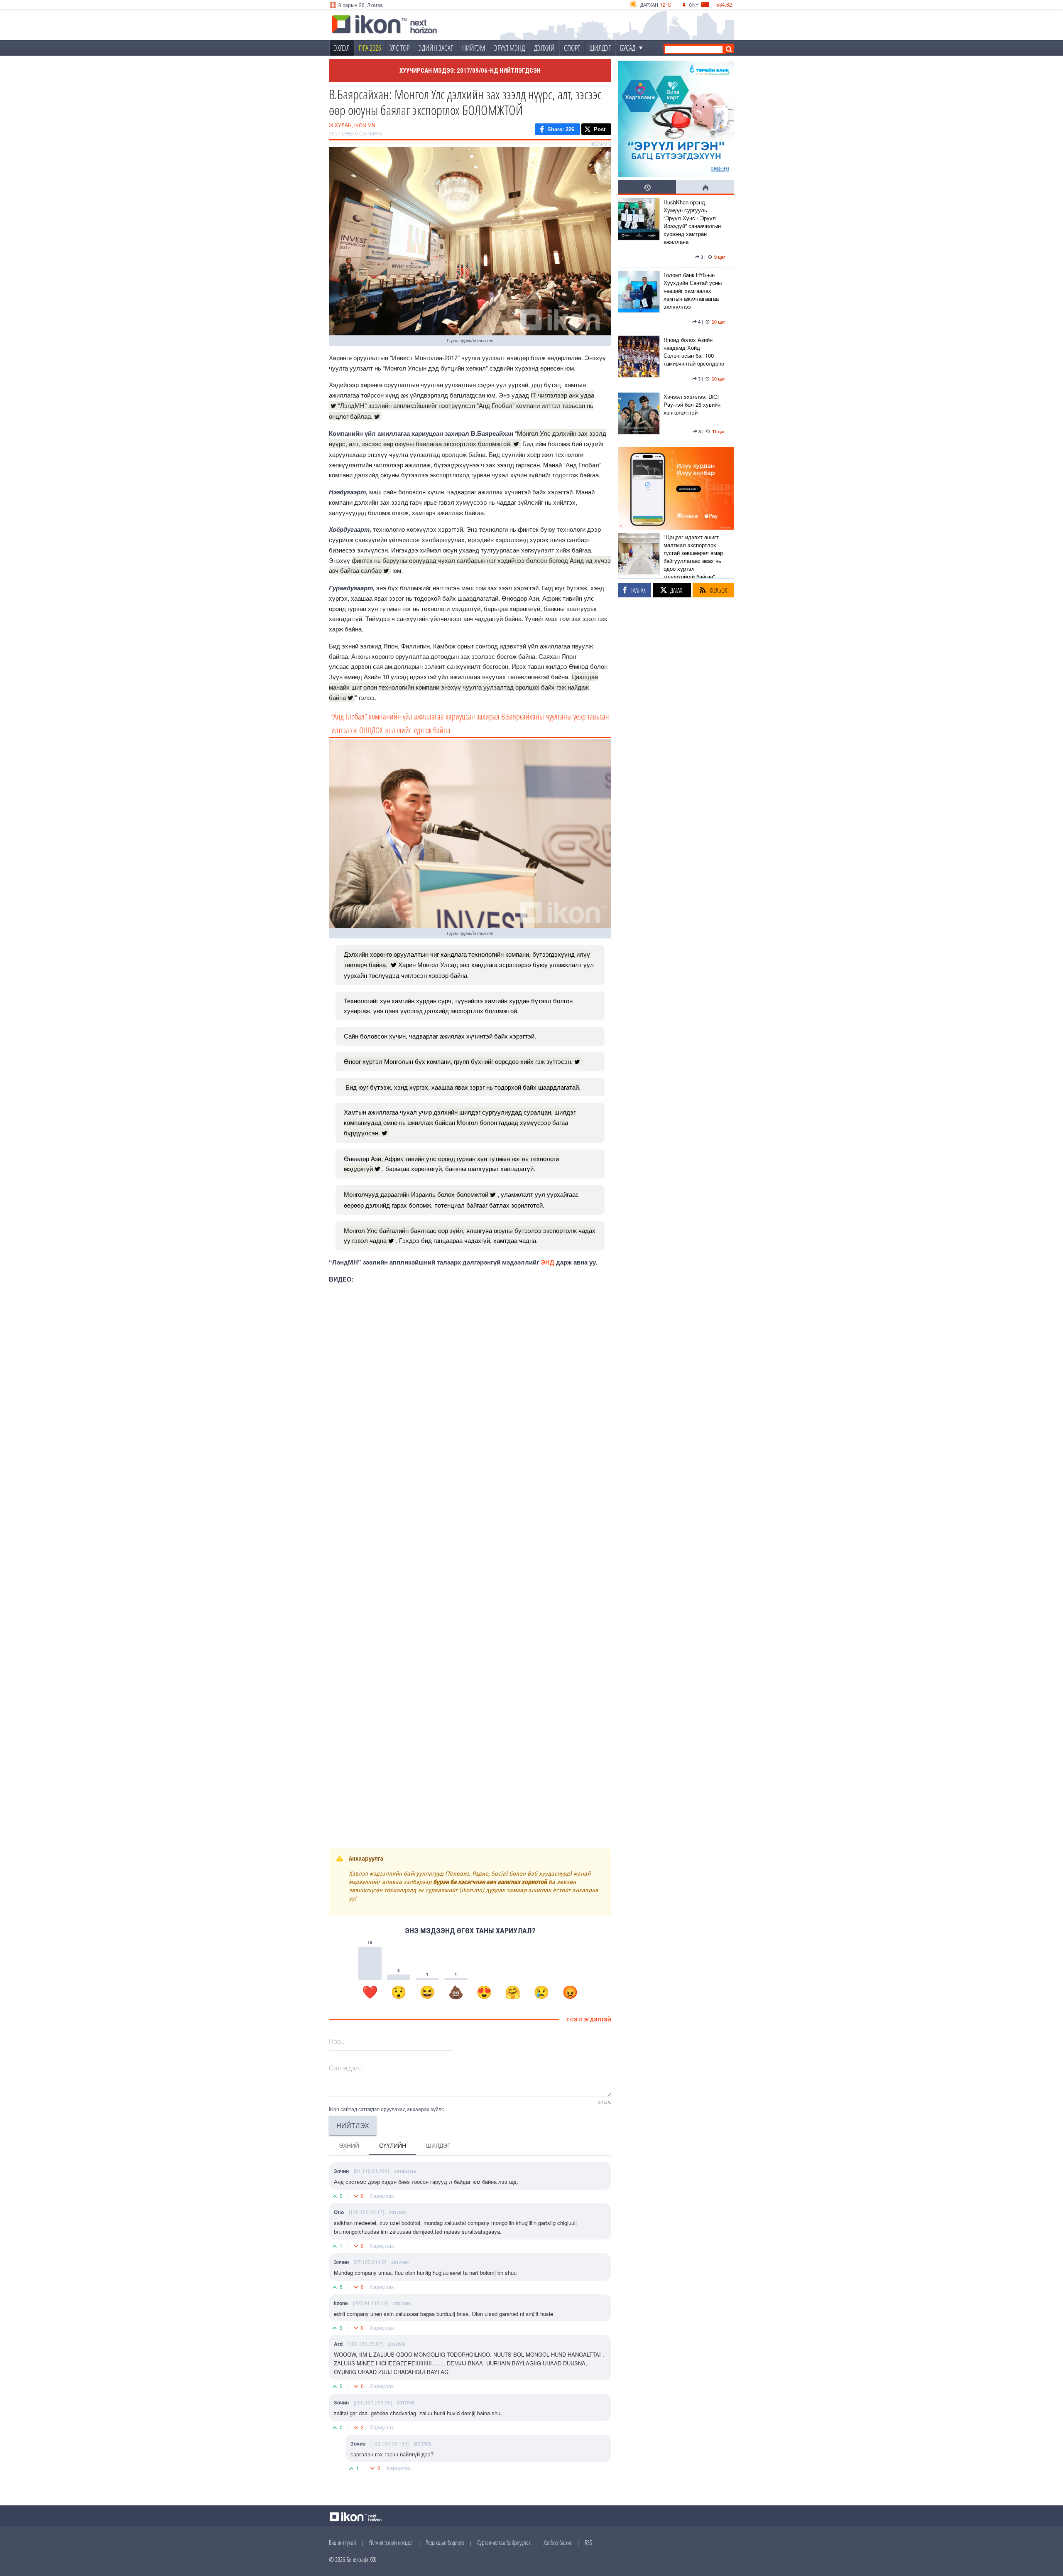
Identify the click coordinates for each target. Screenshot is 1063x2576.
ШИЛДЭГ (600, 48)
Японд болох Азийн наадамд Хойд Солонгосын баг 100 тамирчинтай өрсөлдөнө (694, 351)
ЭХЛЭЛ (342, 48)
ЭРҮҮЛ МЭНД (509, 48)
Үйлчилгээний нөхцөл (391, 2542)
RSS (588, 2542)
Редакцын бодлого (445, 2542)
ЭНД (547, 1262)
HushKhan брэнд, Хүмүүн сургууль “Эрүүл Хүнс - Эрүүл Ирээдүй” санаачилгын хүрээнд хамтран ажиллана (692, 222)
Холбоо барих (558, 2542)
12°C (666, 4)
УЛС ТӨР (400, 48)
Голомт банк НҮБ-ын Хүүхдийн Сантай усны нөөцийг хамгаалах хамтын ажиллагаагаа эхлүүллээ (693, 291)
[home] (385, 25)
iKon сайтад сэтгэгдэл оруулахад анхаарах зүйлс (386, 2109)
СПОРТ (572, 48)
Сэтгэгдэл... (346, 2068)
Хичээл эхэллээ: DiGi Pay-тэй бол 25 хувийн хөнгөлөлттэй (692, 404)
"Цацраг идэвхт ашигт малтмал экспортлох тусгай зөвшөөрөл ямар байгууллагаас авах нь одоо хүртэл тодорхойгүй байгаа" (693, 557)
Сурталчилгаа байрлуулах (504, 2542)
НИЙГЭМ (474, 48)
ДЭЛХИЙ (544, 48)
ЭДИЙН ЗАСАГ (436, 48)
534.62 (724, 4)
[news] (639, 231)
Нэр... (337, 2041)
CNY (694, 5)
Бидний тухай (342, 2542)
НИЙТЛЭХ (353, 2125)
